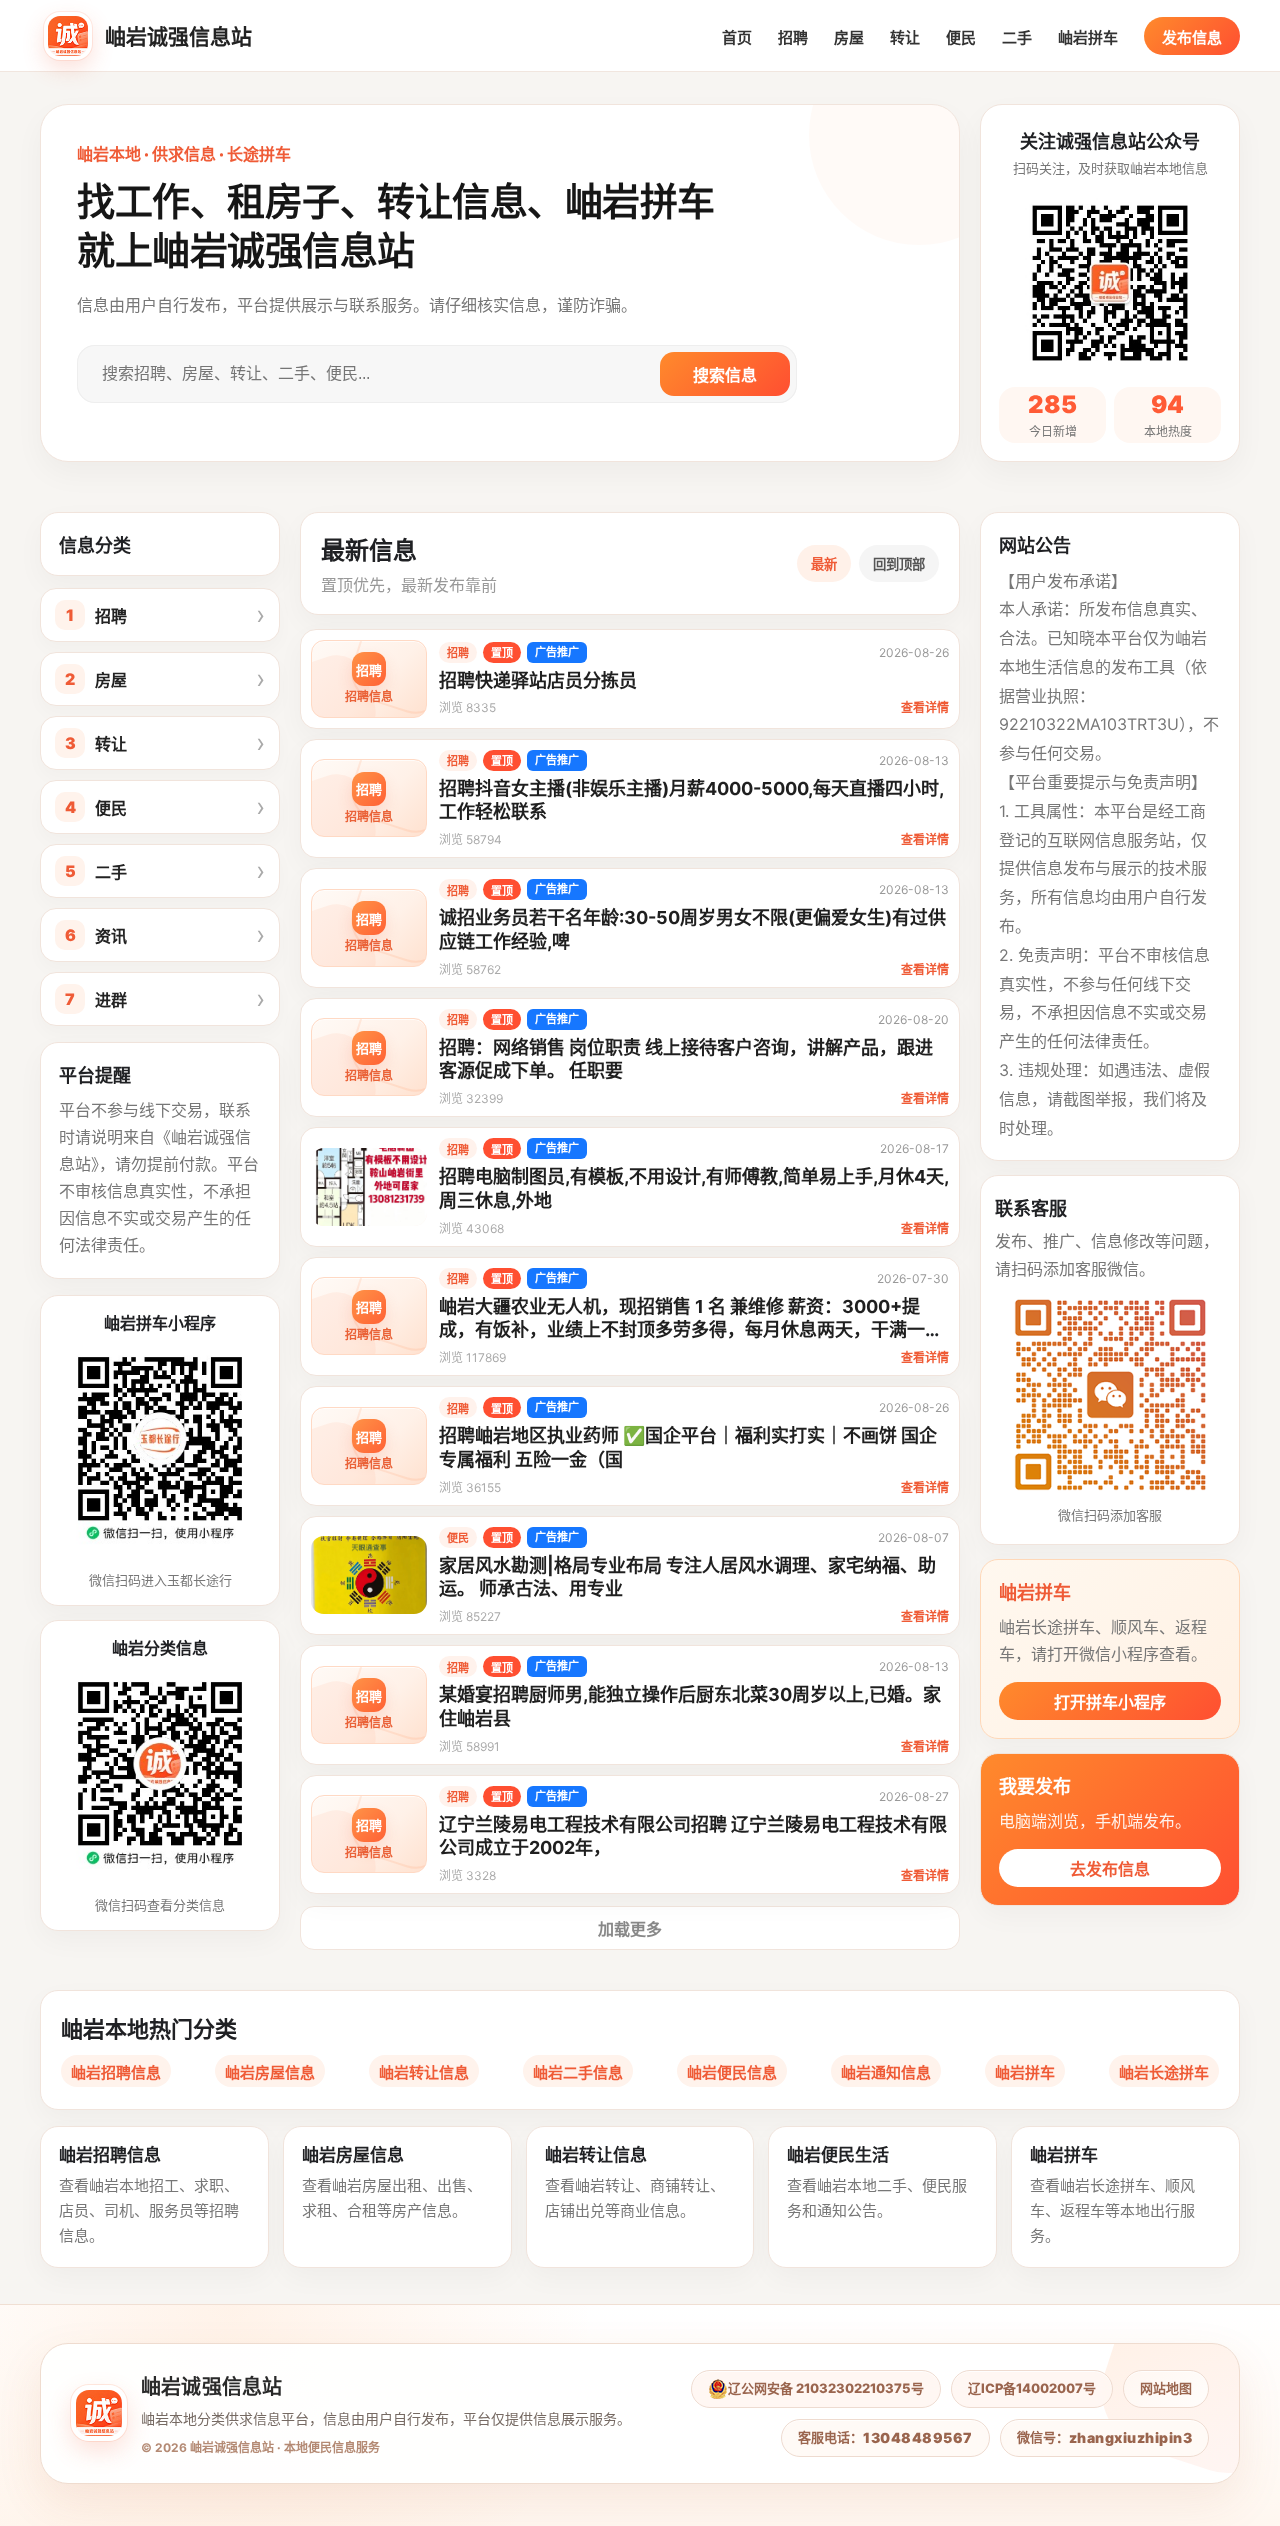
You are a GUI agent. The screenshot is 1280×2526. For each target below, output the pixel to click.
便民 (961, 37)
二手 (1017, 37)
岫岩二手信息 (578, 2072)
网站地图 (1166, 2388)
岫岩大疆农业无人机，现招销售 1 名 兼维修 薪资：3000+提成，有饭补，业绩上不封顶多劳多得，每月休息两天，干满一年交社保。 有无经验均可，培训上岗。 (691, 1330)
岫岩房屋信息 (270, 2072)
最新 (824, 564)
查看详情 (925, 707)
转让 (905, 37)
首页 (737, 37)
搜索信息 (725, 375)
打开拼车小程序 (1110, 1702)
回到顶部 (899, 564)
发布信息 (1192, 37)
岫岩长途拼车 (1164, 2072)
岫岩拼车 (1088, 37)
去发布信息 (1110, 1869)
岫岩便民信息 (732, 2072)
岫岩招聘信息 (116, 2072)
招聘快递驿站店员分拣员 (538, 680)
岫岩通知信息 (886, 2072)
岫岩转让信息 (424, 2072)
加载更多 (630, 1929)
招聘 (793, 37)
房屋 (849, 37)
